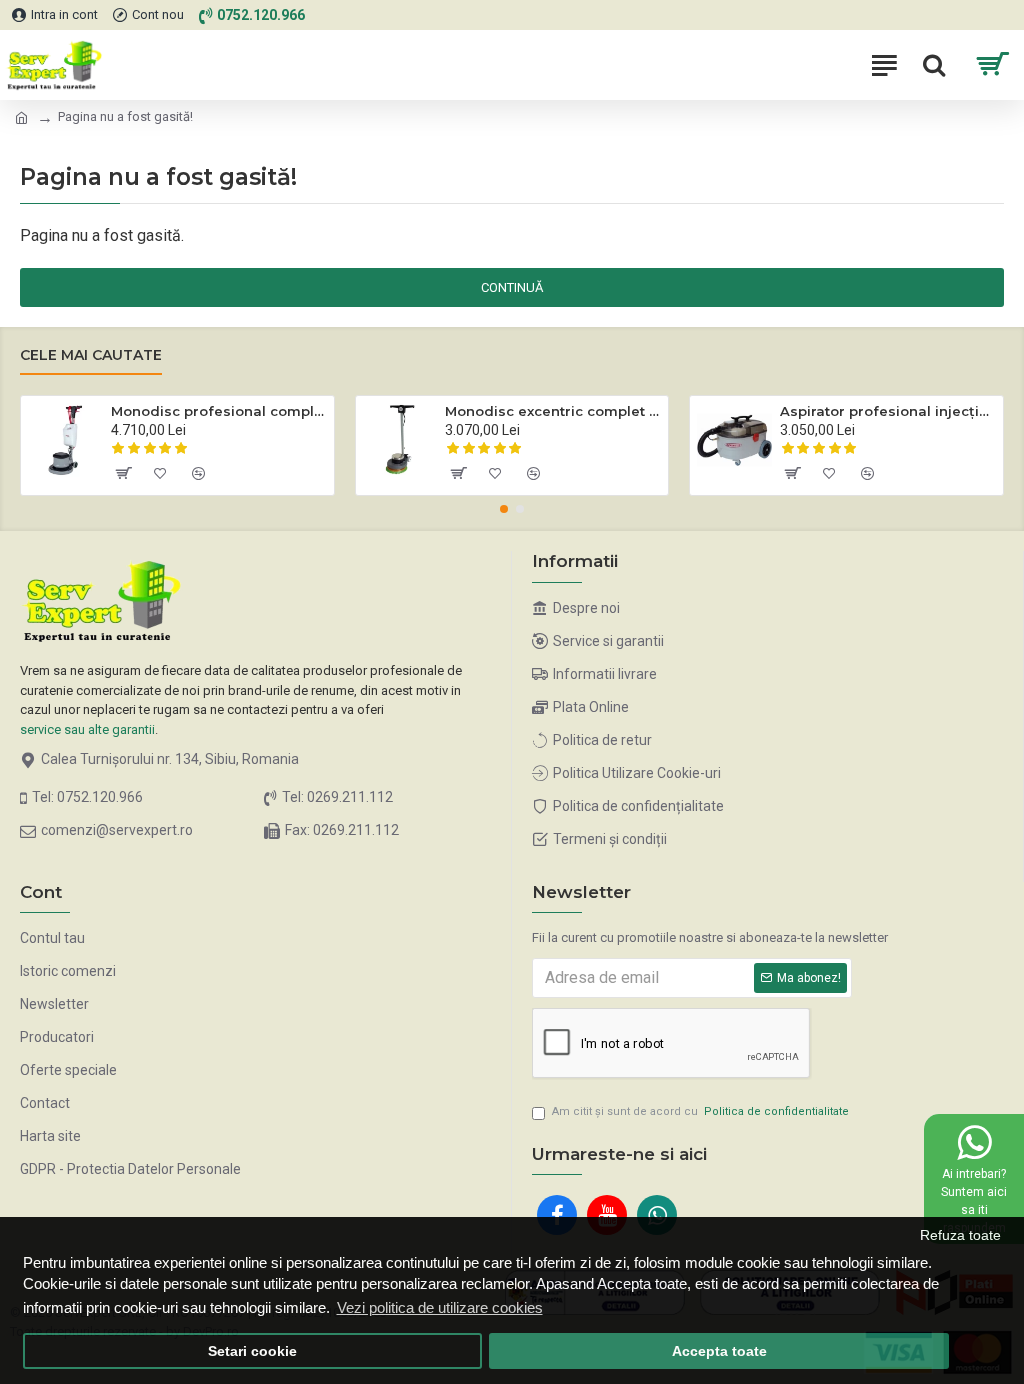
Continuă (512, 287)
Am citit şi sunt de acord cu (700, 1111)
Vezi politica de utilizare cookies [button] (440, 1307)
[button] (504, 509)
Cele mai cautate (91, 355)
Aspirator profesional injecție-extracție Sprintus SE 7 (888, 411)
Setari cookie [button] (252, 1351)
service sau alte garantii (87, 729)
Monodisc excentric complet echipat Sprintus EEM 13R (553, 411)
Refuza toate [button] (960, 1235)
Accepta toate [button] (719, 1351)
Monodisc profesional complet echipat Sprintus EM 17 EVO (219, 411)
